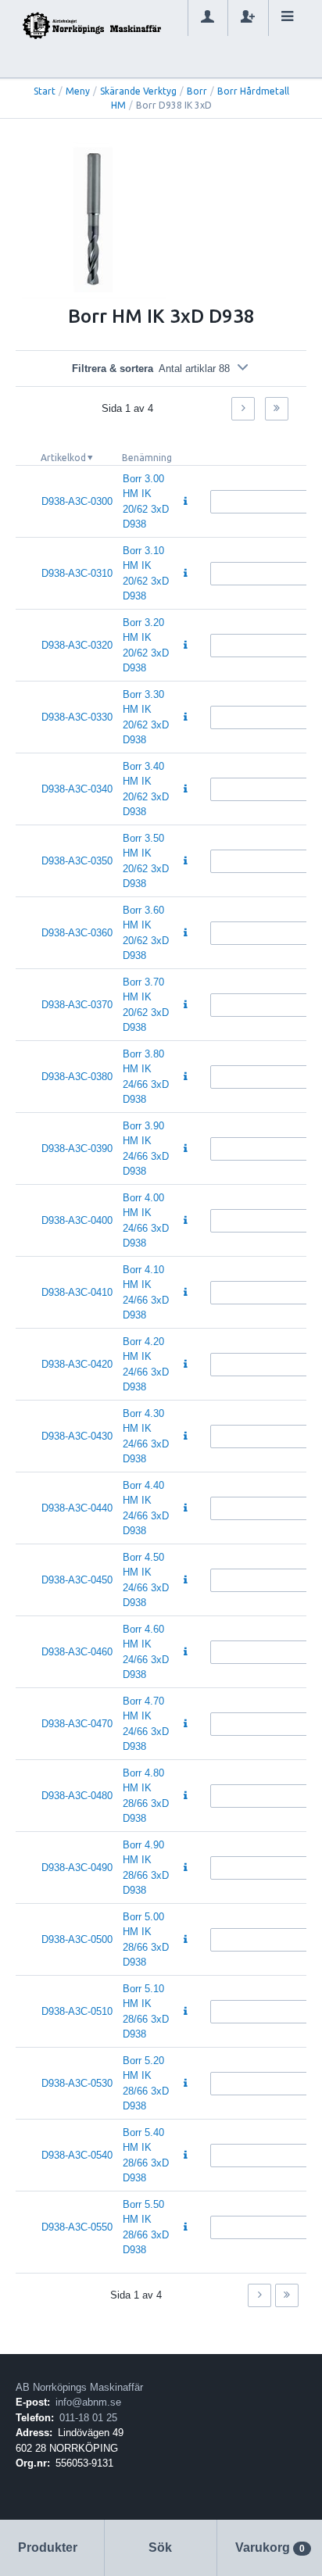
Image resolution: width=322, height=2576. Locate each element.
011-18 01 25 (88, 2418)
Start (45, 91)
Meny (78, 91)
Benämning (147, 458)
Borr (197, 91)
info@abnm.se (88, 2402)
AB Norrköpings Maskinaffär (79, 2387)
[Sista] (277, 409)
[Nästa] (243, 409)
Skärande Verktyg (138, 91)
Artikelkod (63, 458)
